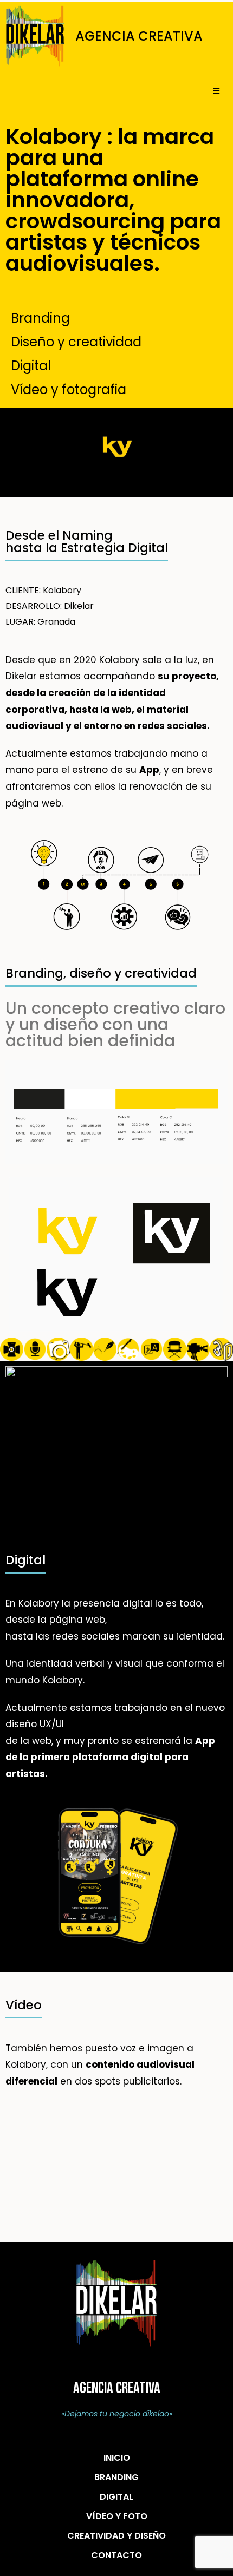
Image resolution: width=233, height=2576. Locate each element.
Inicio (117, 2458)
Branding (116, 2477)
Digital (116, 2497)
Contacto (116, 2555)
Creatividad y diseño (116, 2536)
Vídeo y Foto (117, 2516)
